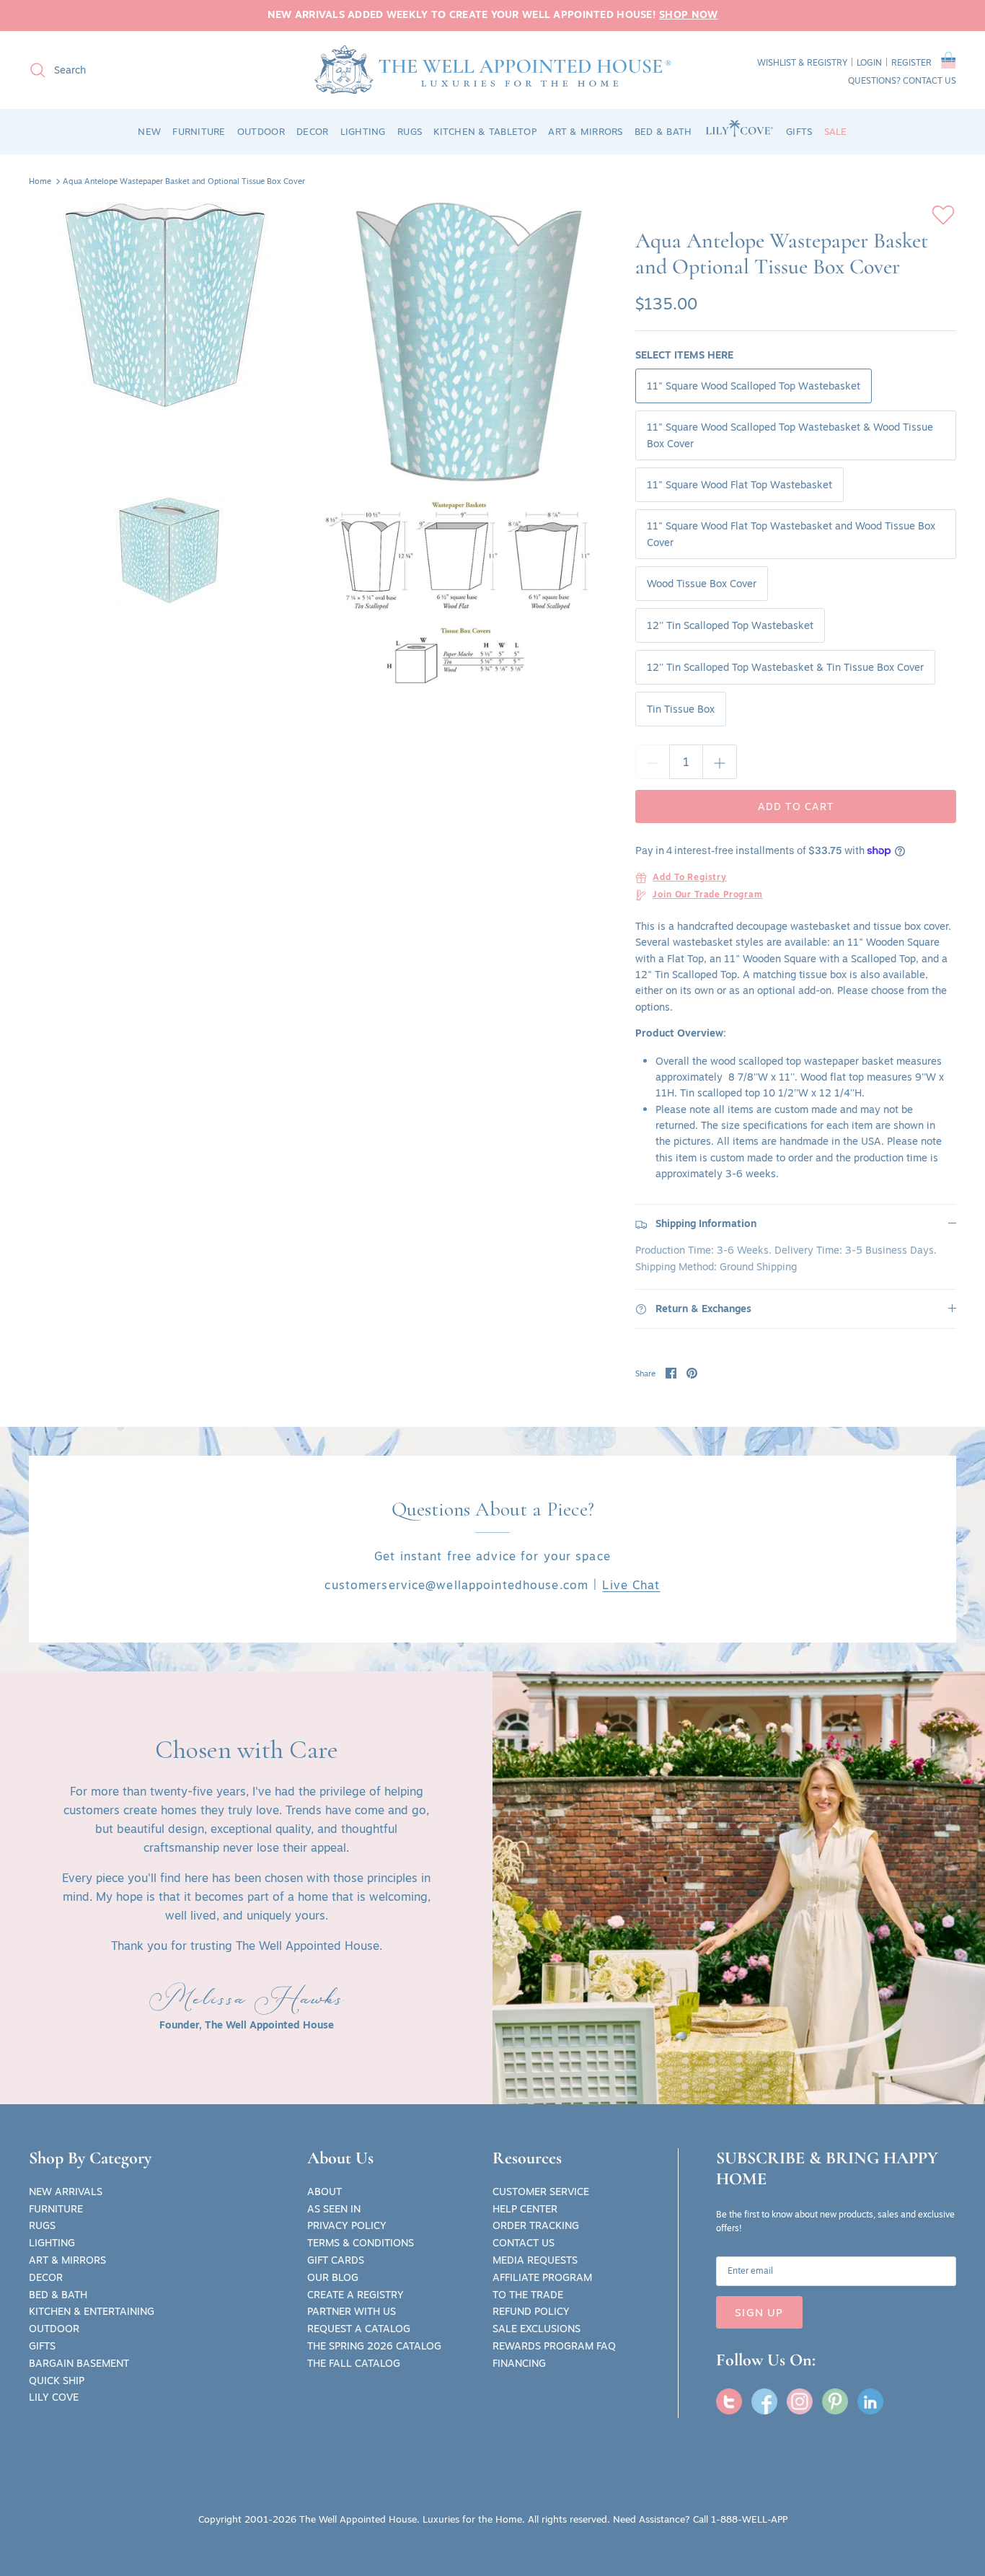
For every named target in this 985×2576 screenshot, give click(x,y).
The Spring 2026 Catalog (374, 2346)
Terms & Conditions (361, 2243)
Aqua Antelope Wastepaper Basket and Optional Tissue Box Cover (184, 181)
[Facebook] (764, 2401)
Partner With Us (352, 2311)
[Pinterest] (835, 2401)
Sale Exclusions (536, 2329)
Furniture (56, 2209)
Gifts (42, 2346)
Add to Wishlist (943, 215)
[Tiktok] (870, 2401)
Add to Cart (796, 806)
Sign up (759, 2312)
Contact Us (524, 2243)
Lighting (52, 2243)
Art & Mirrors (67, 2260)
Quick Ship (57, 2381)
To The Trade (528, 2295)
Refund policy (531, 2311)
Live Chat (631, 1585)
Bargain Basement (79, 2363)
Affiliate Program (542, 2277)
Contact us (929, 80)
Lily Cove (54, 2397)
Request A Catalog (359, 2329)
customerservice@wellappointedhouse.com (456, 1585)
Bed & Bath (58, 2295)
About (324, 2192)
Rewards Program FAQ (554, 2346)
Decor (46, 2277)
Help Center (525, 2209)
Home (40, 181)
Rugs (42, 2225)
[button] (949, 63)
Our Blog (333, 2277)
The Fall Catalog (354, 2363)
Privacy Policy (347, 2225)
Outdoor (54, 2329)
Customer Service (541, 2192)
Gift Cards (336, 2260)
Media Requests (535, 2260)
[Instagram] (800, 2401)
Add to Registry (690, 878)
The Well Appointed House (358, 2519)
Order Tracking (536, 2225)
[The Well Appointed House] (493, 70)
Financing (519, 2363)
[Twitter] (729, 2401)
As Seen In (334, 2209)
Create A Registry (355, 2295)
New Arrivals (66, 2192)
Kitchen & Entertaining (92, 2311)
